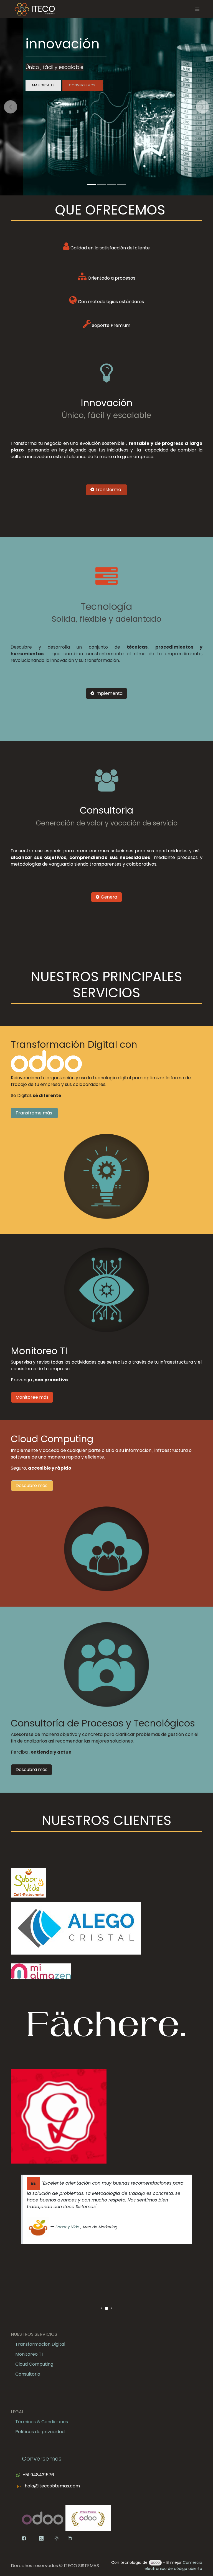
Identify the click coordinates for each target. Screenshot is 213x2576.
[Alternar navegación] (197, 9)
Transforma (108, 490)
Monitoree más (32, 1397)
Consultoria (28, 2374)
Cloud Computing (34, 2364)
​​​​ (52, 2538)
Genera (108, 897)
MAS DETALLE (43, 85)
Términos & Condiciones (42, 2422)
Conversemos (42, 2459)
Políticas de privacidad (40, 2432)
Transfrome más (34, 1113)
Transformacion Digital (40, 2344)
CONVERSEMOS (83, 85)
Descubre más (32, 1486)
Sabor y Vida (67, 2227)
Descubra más (31, 1770)
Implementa (109, 693)
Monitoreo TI (29, 2354)
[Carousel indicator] (92, 184)
